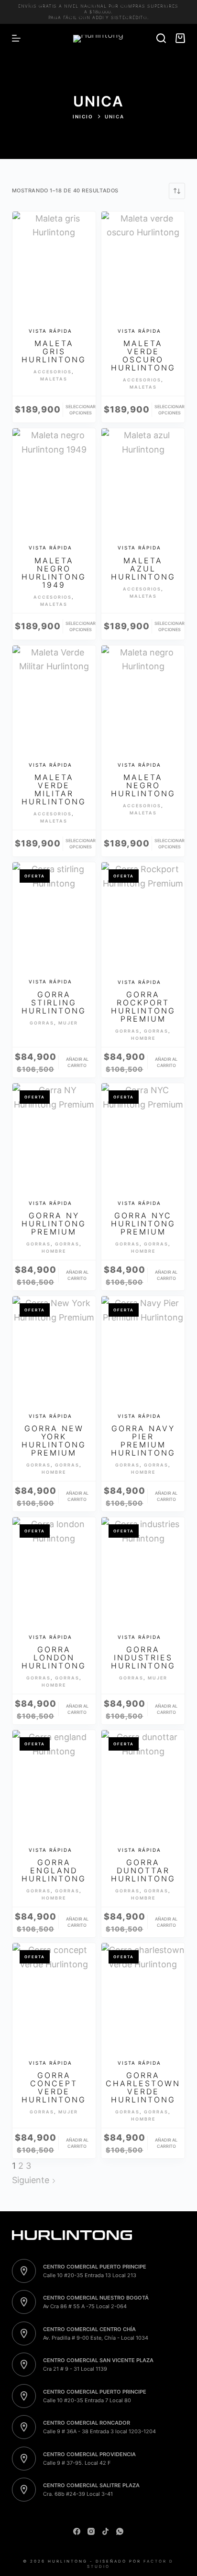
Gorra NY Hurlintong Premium (54, 1224)
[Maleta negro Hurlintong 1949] (54, 484)
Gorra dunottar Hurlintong (143, 1870)
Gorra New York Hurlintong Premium (54, 1441)
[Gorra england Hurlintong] (54, 1785)
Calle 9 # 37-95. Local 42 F (77, 2463)
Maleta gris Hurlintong (54, 351)
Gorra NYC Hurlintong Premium (143, 1224)
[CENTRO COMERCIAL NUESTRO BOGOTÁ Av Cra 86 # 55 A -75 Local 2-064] (24, 2302)
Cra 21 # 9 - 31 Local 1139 (75, 2369)
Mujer (68, 1023)
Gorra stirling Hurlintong (54, 1003)
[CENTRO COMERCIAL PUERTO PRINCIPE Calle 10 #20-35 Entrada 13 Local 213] (24, 2271)
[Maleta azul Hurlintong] (143, 484)
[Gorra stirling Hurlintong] (54, 918)
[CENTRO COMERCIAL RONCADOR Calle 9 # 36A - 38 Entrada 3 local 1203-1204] (24, 2427)
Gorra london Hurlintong (54, 1658)
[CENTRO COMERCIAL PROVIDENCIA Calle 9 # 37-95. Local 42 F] (24, 2459)
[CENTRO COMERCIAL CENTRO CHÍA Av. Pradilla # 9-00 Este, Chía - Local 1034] (24, 2333)
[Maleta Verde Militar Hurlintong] (54, 701)
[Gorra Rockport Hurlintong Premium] (143, 918)
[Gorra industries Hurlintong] (143, 1573)
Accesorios (53, 372)
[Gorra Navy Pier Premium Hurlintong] (143, 1351)
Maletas (54, 379)
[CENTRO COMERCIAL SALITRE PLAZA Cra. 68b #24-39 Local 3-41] (24, 2490)
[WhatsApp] (120, 2531)
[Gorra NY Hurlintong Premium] (54, 1139)
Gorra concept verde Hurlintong (54, 2087)
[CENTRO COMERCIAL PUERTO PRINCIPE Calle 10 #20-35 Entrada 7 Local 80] (24, 2396)
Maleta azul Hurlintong (143, 569)
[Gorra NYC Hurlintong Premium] (143, 1139)
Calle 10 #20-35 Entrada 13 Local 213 (90, 2275)
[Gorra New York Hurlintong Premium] (54, 1351)
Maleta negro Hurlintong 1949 (54, 573)
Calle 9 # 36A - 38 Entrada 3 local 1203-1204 (99, 2431)
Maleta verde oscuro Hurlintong (143, 355)
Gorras (42, 1023)
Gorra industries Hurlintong (143, 1658)
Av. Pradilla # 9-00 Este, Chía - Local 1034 (96, 2338)
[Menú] (16, 38)
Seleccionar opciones (81, 410)
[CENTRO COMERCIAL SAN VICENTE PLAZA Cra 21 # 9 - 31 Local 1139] (24, 2365)
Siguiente (32, 2180)
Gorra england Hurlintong (54, 1870)
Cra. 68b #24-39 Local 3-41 (78, 2494)
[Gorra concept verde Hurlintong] (54, 1998)
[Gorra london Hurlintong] (54, 1573)
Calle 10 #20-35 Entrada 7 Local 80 (87, 2400)
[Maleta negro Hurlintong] (143, 701)
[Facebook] (77, 2531)
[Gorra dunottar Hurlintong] (143, 1785)
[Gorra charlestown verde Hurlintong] (143, 1998)
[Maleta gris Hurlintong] (54, 267)
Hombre (143, 1038)
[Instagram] (91, 2531)
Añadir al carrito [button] (77, 1062)
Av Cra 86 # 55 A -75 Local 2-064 (85, 2306)
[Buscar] (161, 38)
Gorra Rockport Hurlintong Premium (143, 1007)
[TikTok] (105, 2531)
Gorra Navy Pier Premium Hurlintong (143, 1441)
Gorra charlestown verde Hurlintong (143, 2087)
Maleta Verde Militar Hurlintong (54, 789)
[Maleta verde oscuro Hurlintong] (143, 267)
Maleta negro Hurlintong (143, 785)
